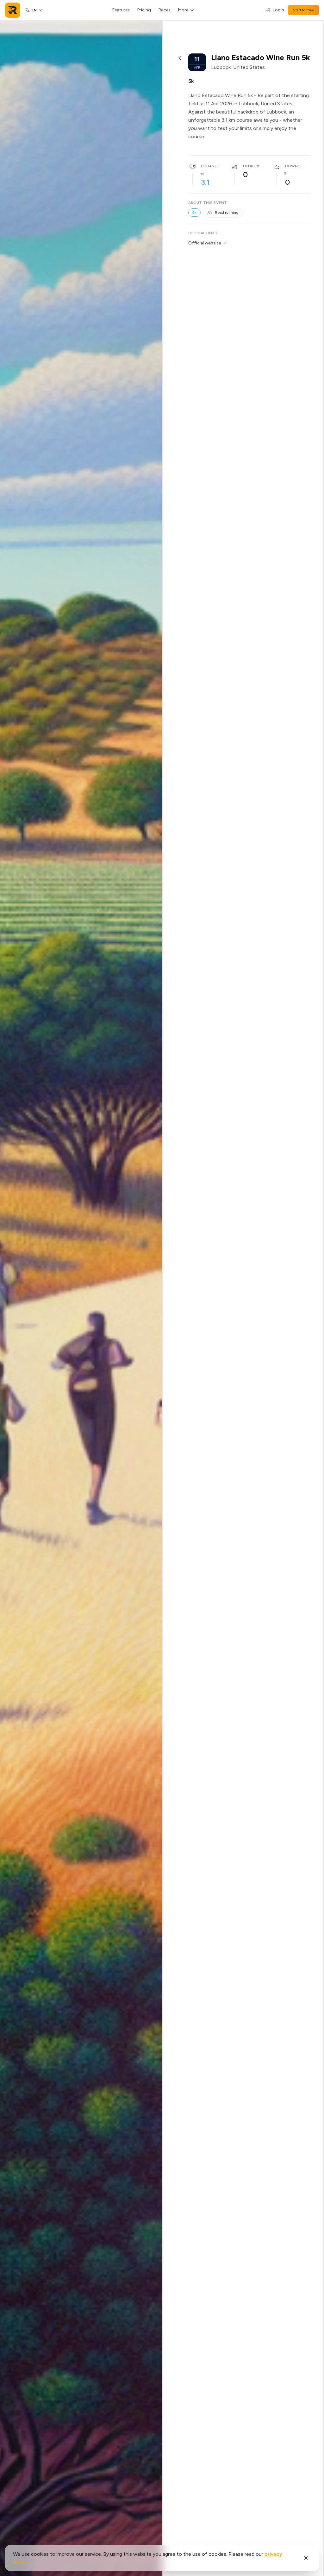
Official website (205, 243)
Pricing (144, 10)
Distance (210, 166)
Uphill (249, 166)
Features (121, 10)
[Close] (306, 2558)
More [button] (183, 10)
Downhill (295, 166)
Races (165, 10)
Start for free (303, 10)
